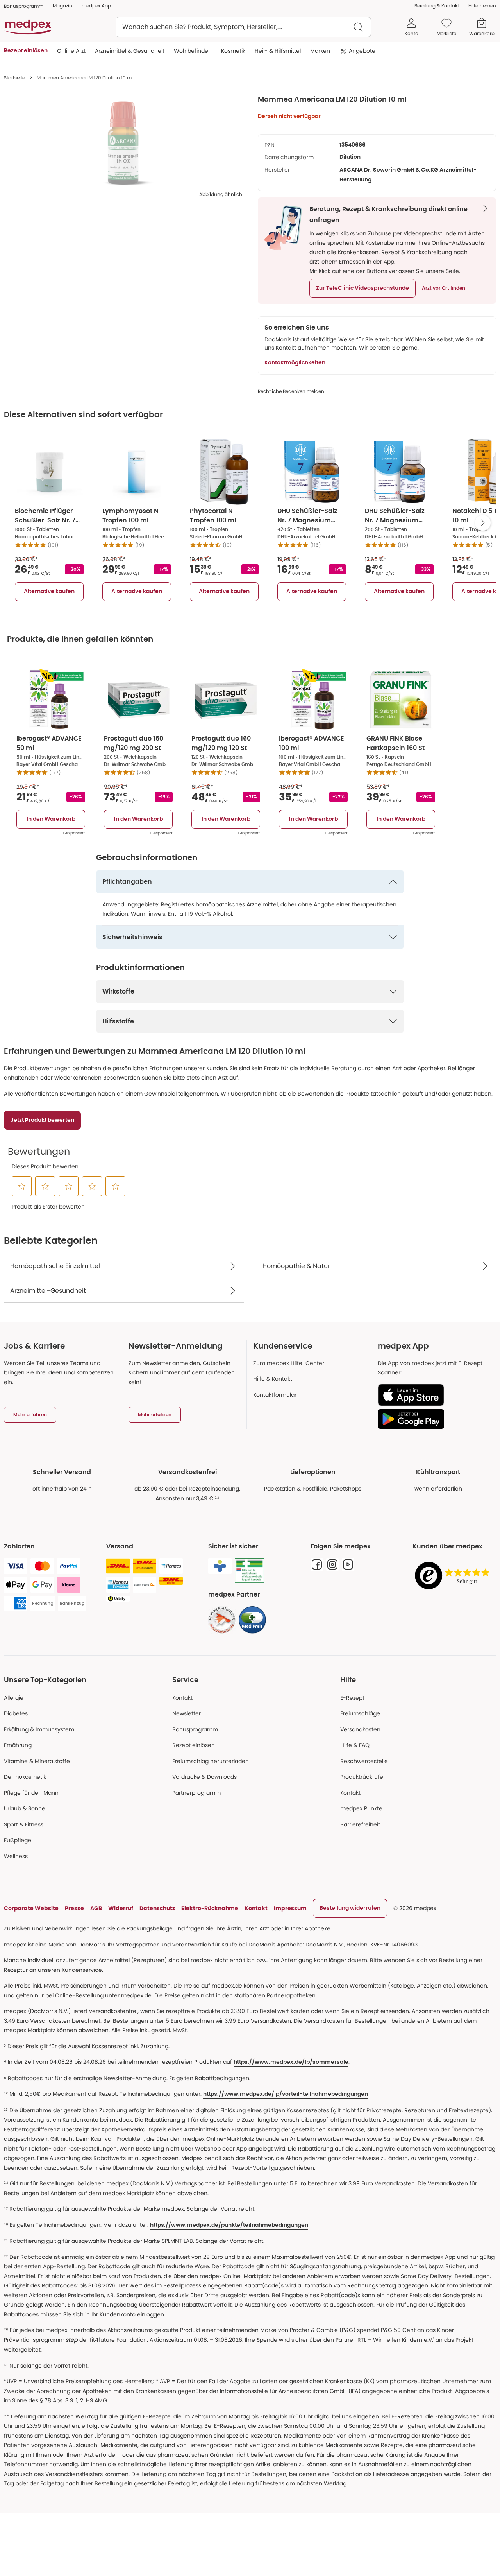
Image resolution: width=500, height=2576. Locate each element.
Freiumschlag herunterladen (211, 1761)
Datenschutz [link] (157, 1908)
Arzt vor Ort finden (444, 288)
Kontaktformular (275, 1395)
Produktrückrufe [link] (362, 1777)
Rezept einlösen (194, 1745)
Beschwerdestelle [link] (364, 1761)
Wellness (16, 1856)
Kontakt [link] (350, 1793)
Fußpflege (18, 1840)
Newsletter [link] (187, 1713)
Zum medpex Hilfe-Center (289, 1363)
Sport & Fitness (24, 1824)
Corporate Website (31, 1908)
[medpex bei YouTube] (348, 1564)
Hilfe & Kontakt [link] (273, 1379)
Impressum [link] (290, 1908)
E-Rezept (352, 1698)
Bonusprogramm (195, 1729)
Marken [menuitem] (320, 51)
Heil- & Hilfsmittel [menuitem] (278, 51)
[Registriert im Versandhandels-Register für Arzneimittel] (249, 1571)
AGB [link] (96, 1908)
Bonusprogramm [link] (24, 6)
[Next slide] (483, 523)
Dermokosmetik (25, 1777)
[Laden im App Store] (434, 1395)
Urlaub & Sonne (25, 1808)
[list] (123, 143)
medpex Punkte (361, 1808)
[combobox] (243, 27)
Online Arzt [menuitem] (71, 51)
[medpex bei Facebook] (317, 1564)
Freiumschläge (360, 1713)
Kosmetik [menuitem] (233, 51)
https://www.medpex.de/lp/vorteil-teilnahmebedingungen (286, 2094)
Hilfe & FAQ (355, 1745)
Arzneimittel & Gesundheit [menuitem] (130, 51)
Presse (74, 1908)
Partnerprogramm (196, 1793)
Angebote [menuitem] (362, 51)
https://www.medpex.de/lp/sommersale (291, 2062)
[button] (362, 288)
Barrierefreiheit (360, 1824)
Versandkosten (360, 1729)
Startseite (14, 78)
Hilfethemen (482, 6)
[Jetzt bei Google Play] (434, 1419)
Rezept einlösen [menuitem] (26, 51)
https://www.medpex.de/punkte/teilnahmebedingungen (229, 2225)
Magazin (62, 6)
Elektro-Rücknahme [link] (210, 1908)
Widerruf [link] (121, 1908)
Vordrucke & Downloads (204, 1777)
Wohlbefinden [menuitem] (193, 51)
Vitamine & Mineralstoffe (37, 1761)
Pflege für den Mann (31, 1793)
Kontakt (182, 1698)
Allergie (14, 1698)
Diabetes (16, 1713)
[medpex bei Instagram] (332, 1564)
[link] (222, 1620)
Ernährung (18, 1745)
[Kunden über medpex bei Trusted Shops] (454, 1576)
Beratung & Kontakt (437, 6)
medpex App (96, 6)
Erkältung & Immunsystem (39, 1729)
